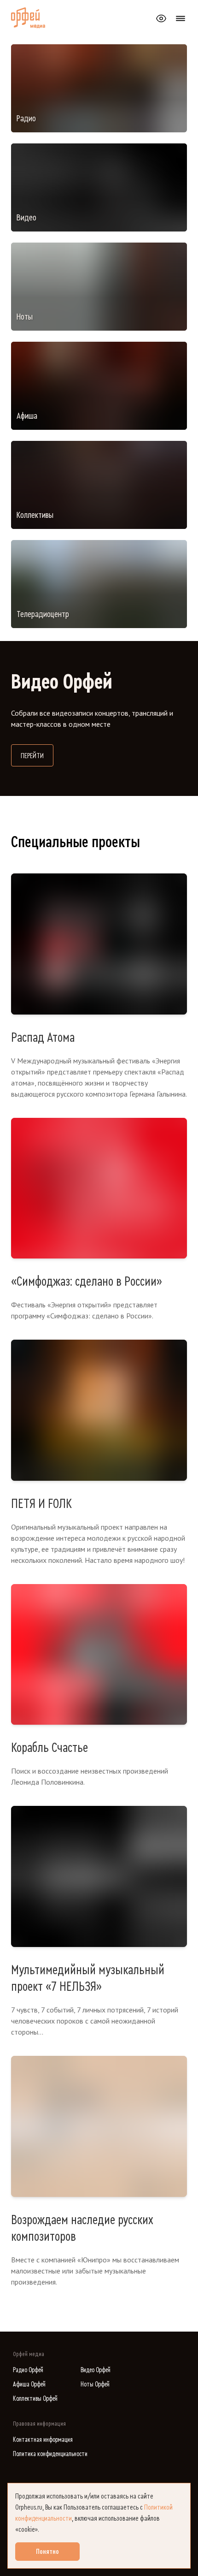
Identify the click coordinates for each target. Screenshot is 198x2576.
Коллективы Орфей (35, 2399)
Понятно (47, 2552)
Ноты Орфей (95, 2384)
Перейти (37, 756)
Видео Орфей (96, 2370)
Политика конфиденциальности (50, 2454)
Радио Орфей (28, 2370)
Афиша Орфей (29, 2384)
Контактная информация (43, 2440)
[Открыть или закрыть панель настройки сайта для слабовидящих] (161, 18)
